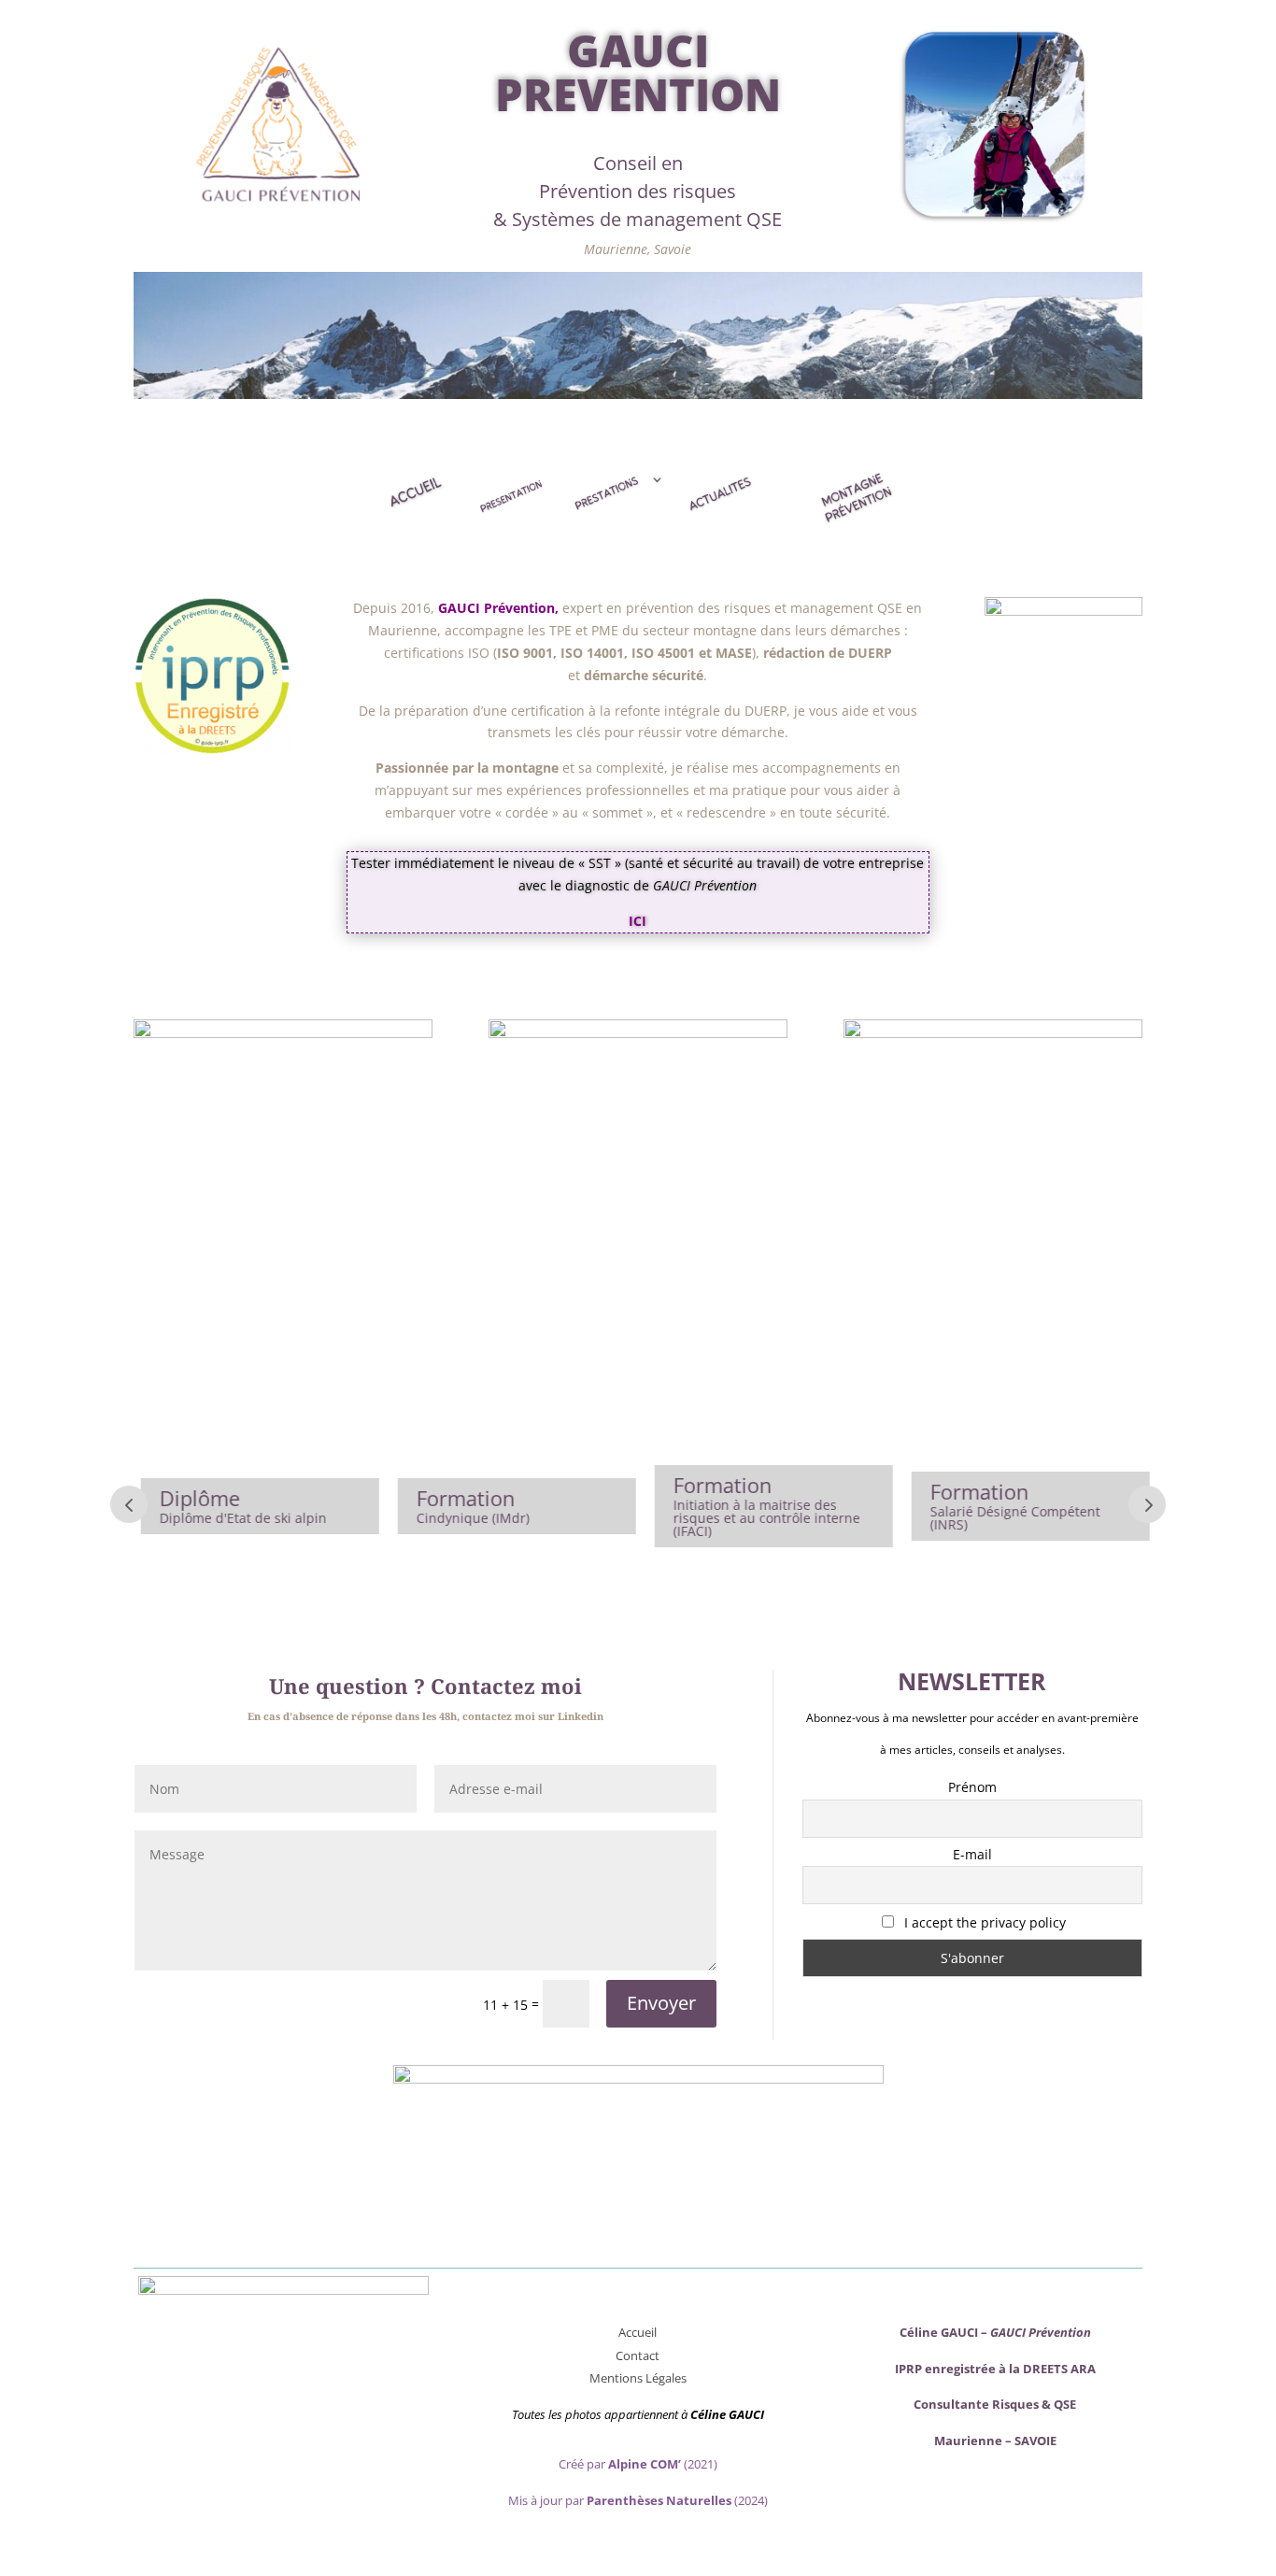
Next (1147, 1504)
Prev (129, 1504)
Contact (638, 2355)
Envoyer (661, 2003)
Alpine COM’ (645, 2464)
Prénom (972, 1787)
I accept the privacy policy (983, 1922)
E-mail (972, 1854)
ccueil (641, 2332)
